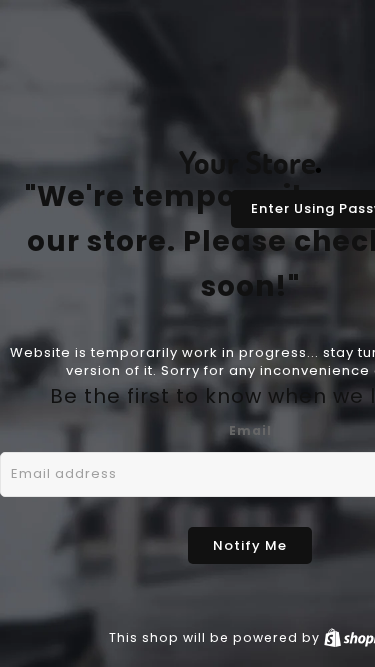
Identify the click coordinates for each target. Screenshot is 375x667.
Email (250, 430)
